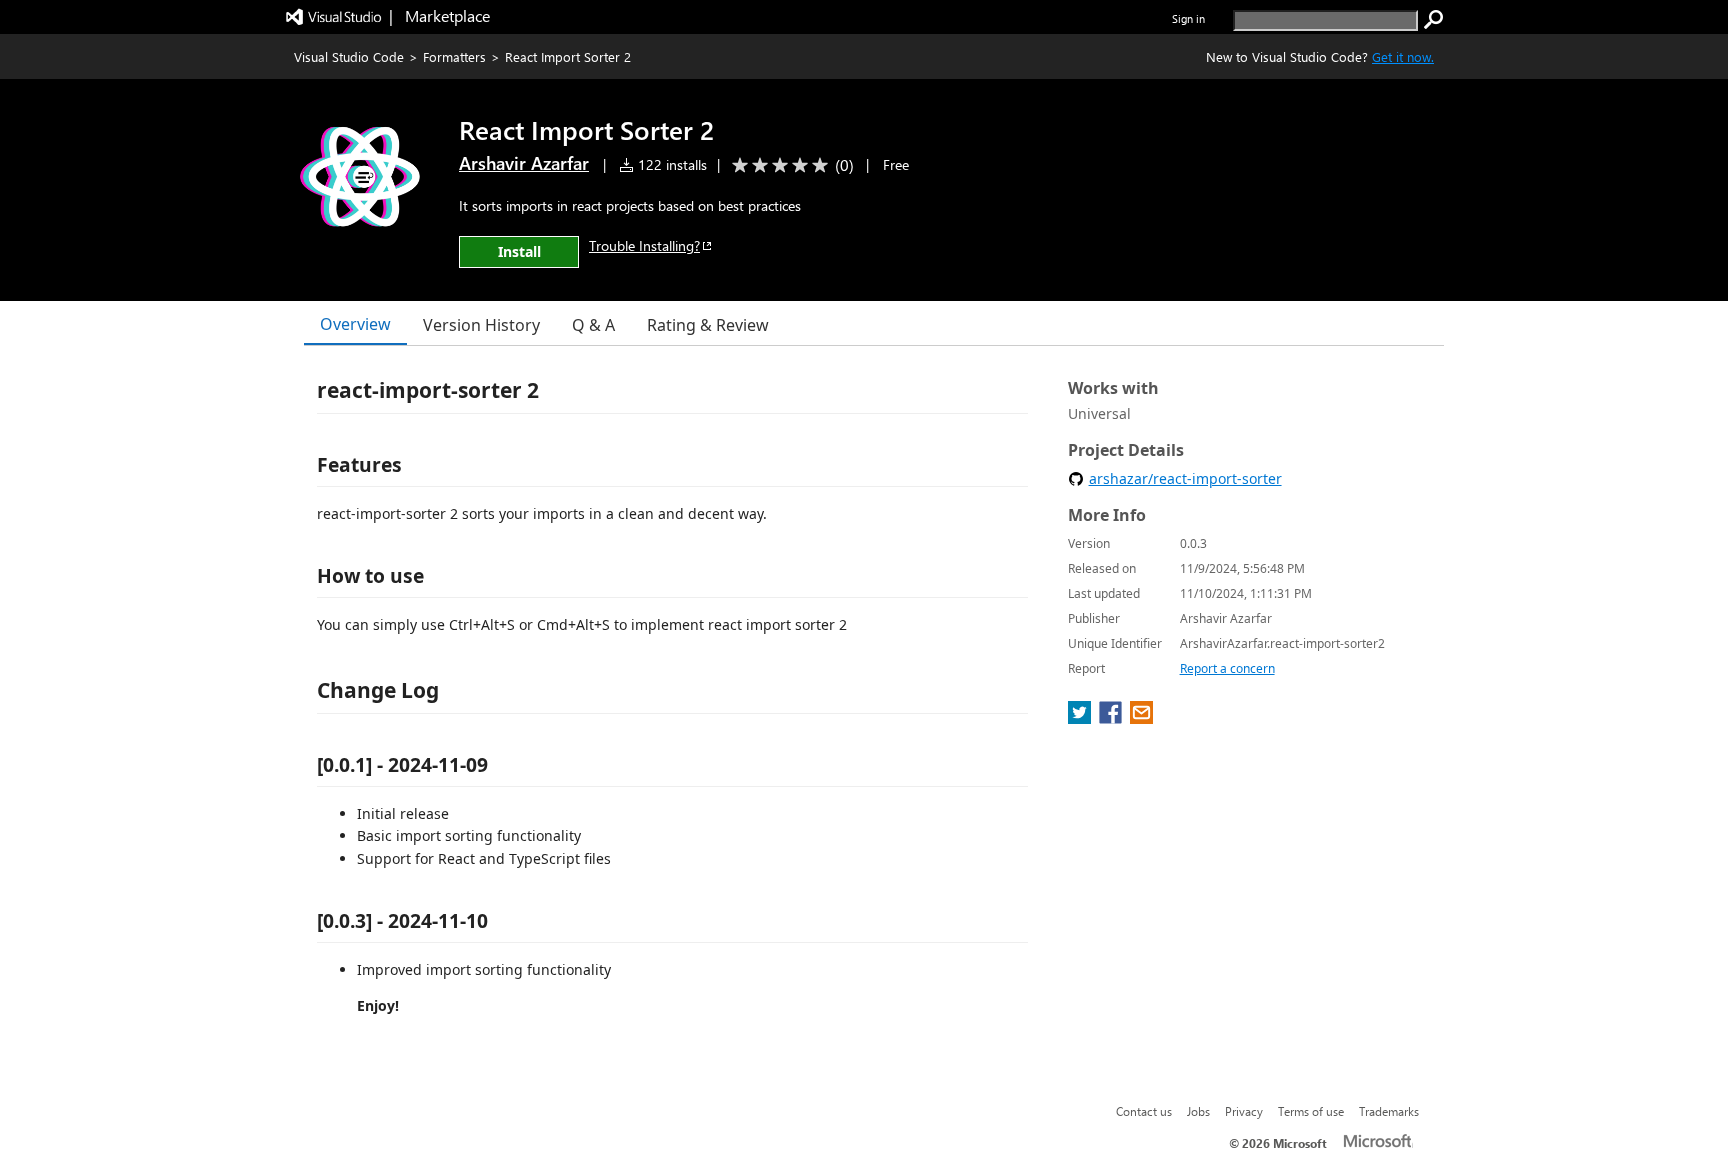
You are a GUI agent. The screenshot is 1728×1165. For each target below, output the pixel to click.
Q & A (593, 325)
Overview (355, 324)
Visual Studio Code (349, 56)
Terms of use (1311, 1111)
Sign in (1188, 18)
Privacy (1244, 1111)
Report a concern (1227, 668)
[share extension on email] (1141, 718)
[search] (1434, 20)
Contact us (1144, 1111)
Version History (481, 325)
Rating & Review (708, 325)
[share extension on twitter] (1081, 718)
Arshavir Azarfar (524, 163)
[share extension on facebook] (1112, 718)
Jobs (1198, 1111)
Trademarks (1389, 1111)
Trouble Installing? (644, 245)
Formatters (454, 56)
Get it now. (1403, 56)
